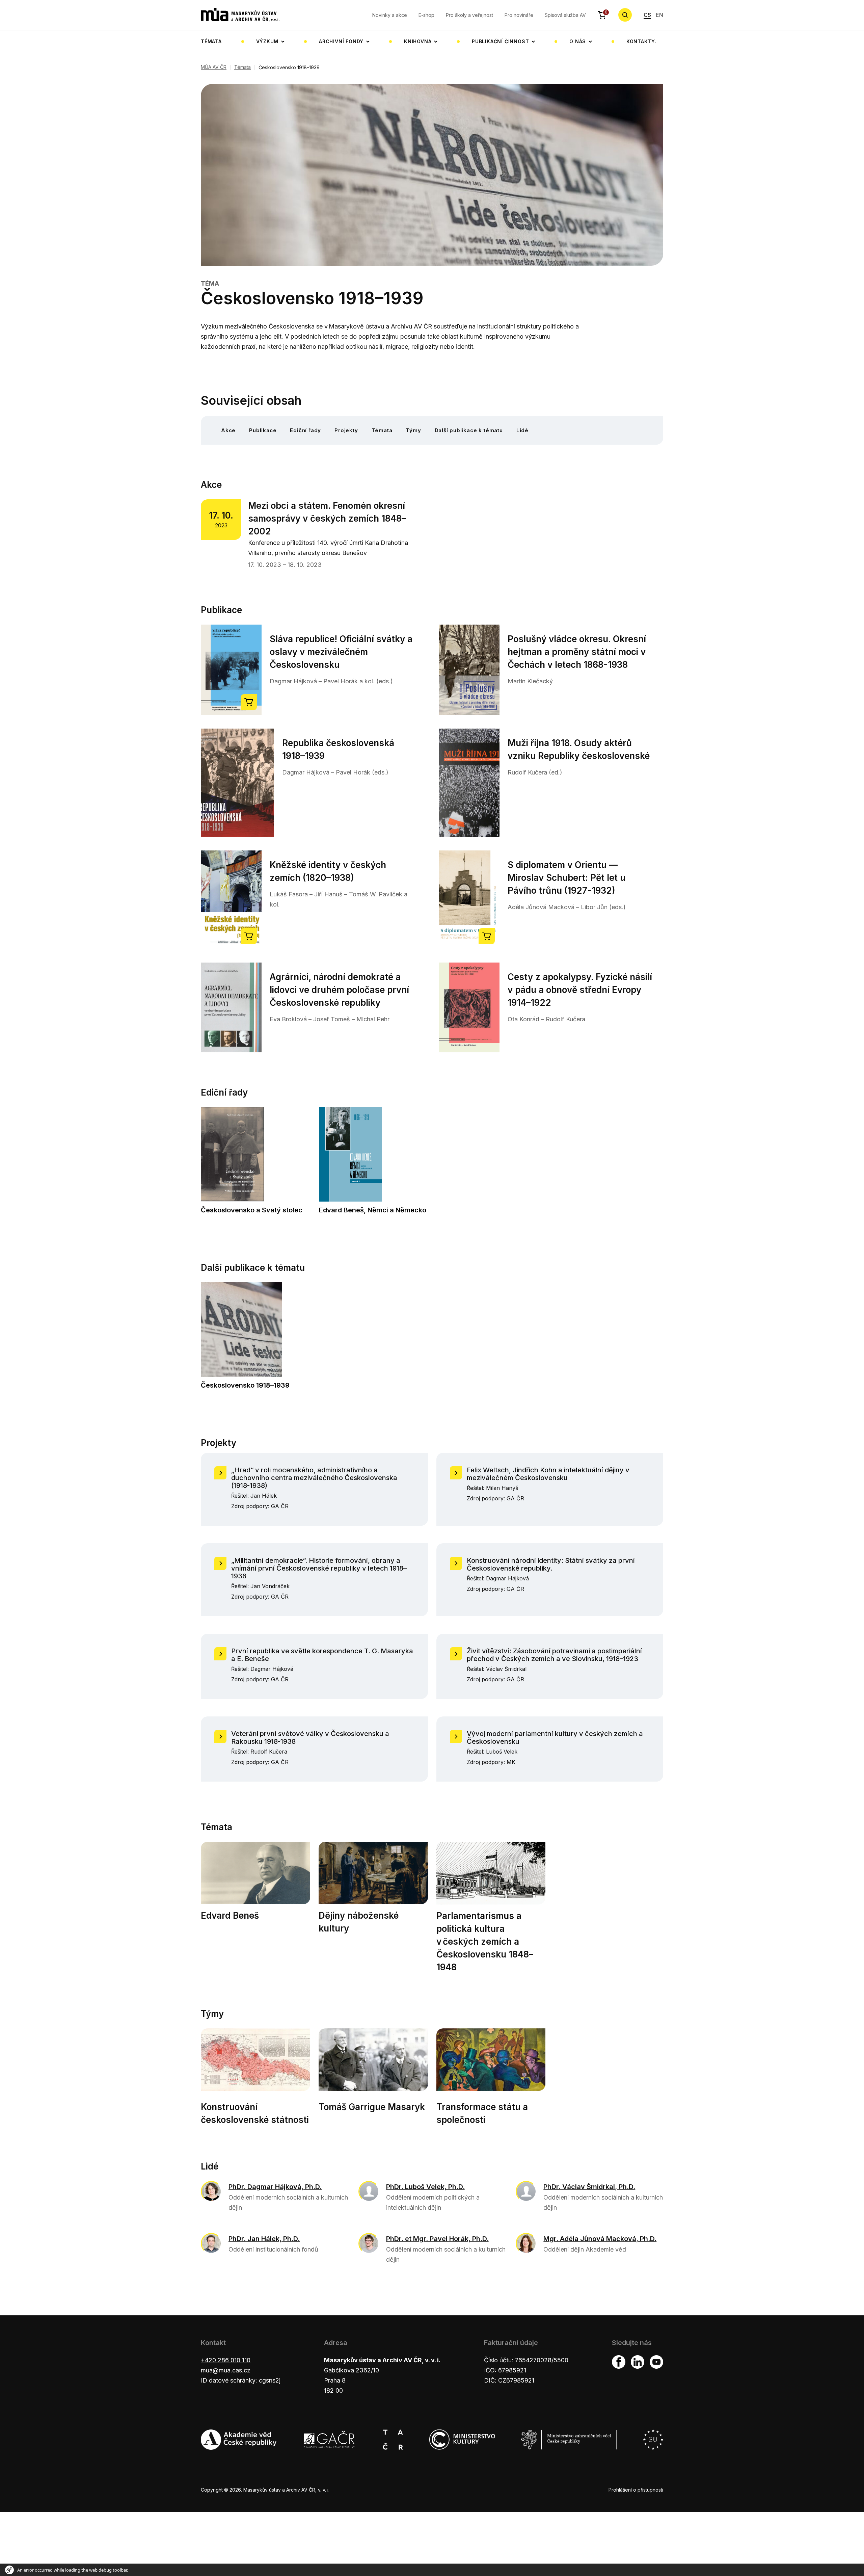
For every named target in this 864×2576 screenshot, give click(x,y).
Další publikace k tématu (469, 430)
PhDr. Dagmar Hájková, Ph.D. (275, 2187)
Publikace (263, 430)
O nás (578, 41)
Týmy (413, 430)
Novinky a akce (390, 15)
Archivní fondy (341, 41)
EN (659, 15)
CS (647, 15)
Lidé (522, 430)
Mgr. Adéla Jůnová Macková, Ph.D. (600, 2239)
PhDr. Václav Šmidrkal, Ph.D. (589, 2187)
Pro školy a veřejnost (469, 15)
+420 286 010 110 (226, 2360)
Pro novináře (519, 15)
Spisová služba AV (565, 15)
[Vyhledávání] (625, 15)
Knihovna (418, 41)
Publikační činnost (500, 41)
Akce (228, 430)
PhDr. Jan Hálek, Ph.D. (264, 2239)
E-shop (426, 15)
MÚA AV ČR (214, 67)
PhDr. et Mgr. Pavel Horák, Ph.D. (437, 2239)
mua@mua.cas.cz (226, 2370)
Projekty (346, 430)
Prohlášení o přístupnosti (636, 2490)
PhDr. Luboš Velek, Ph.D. (425, 2187)
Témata (211, 41)
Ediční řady (305, 430)
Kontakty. (641, 41)
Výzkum (267, 41)
